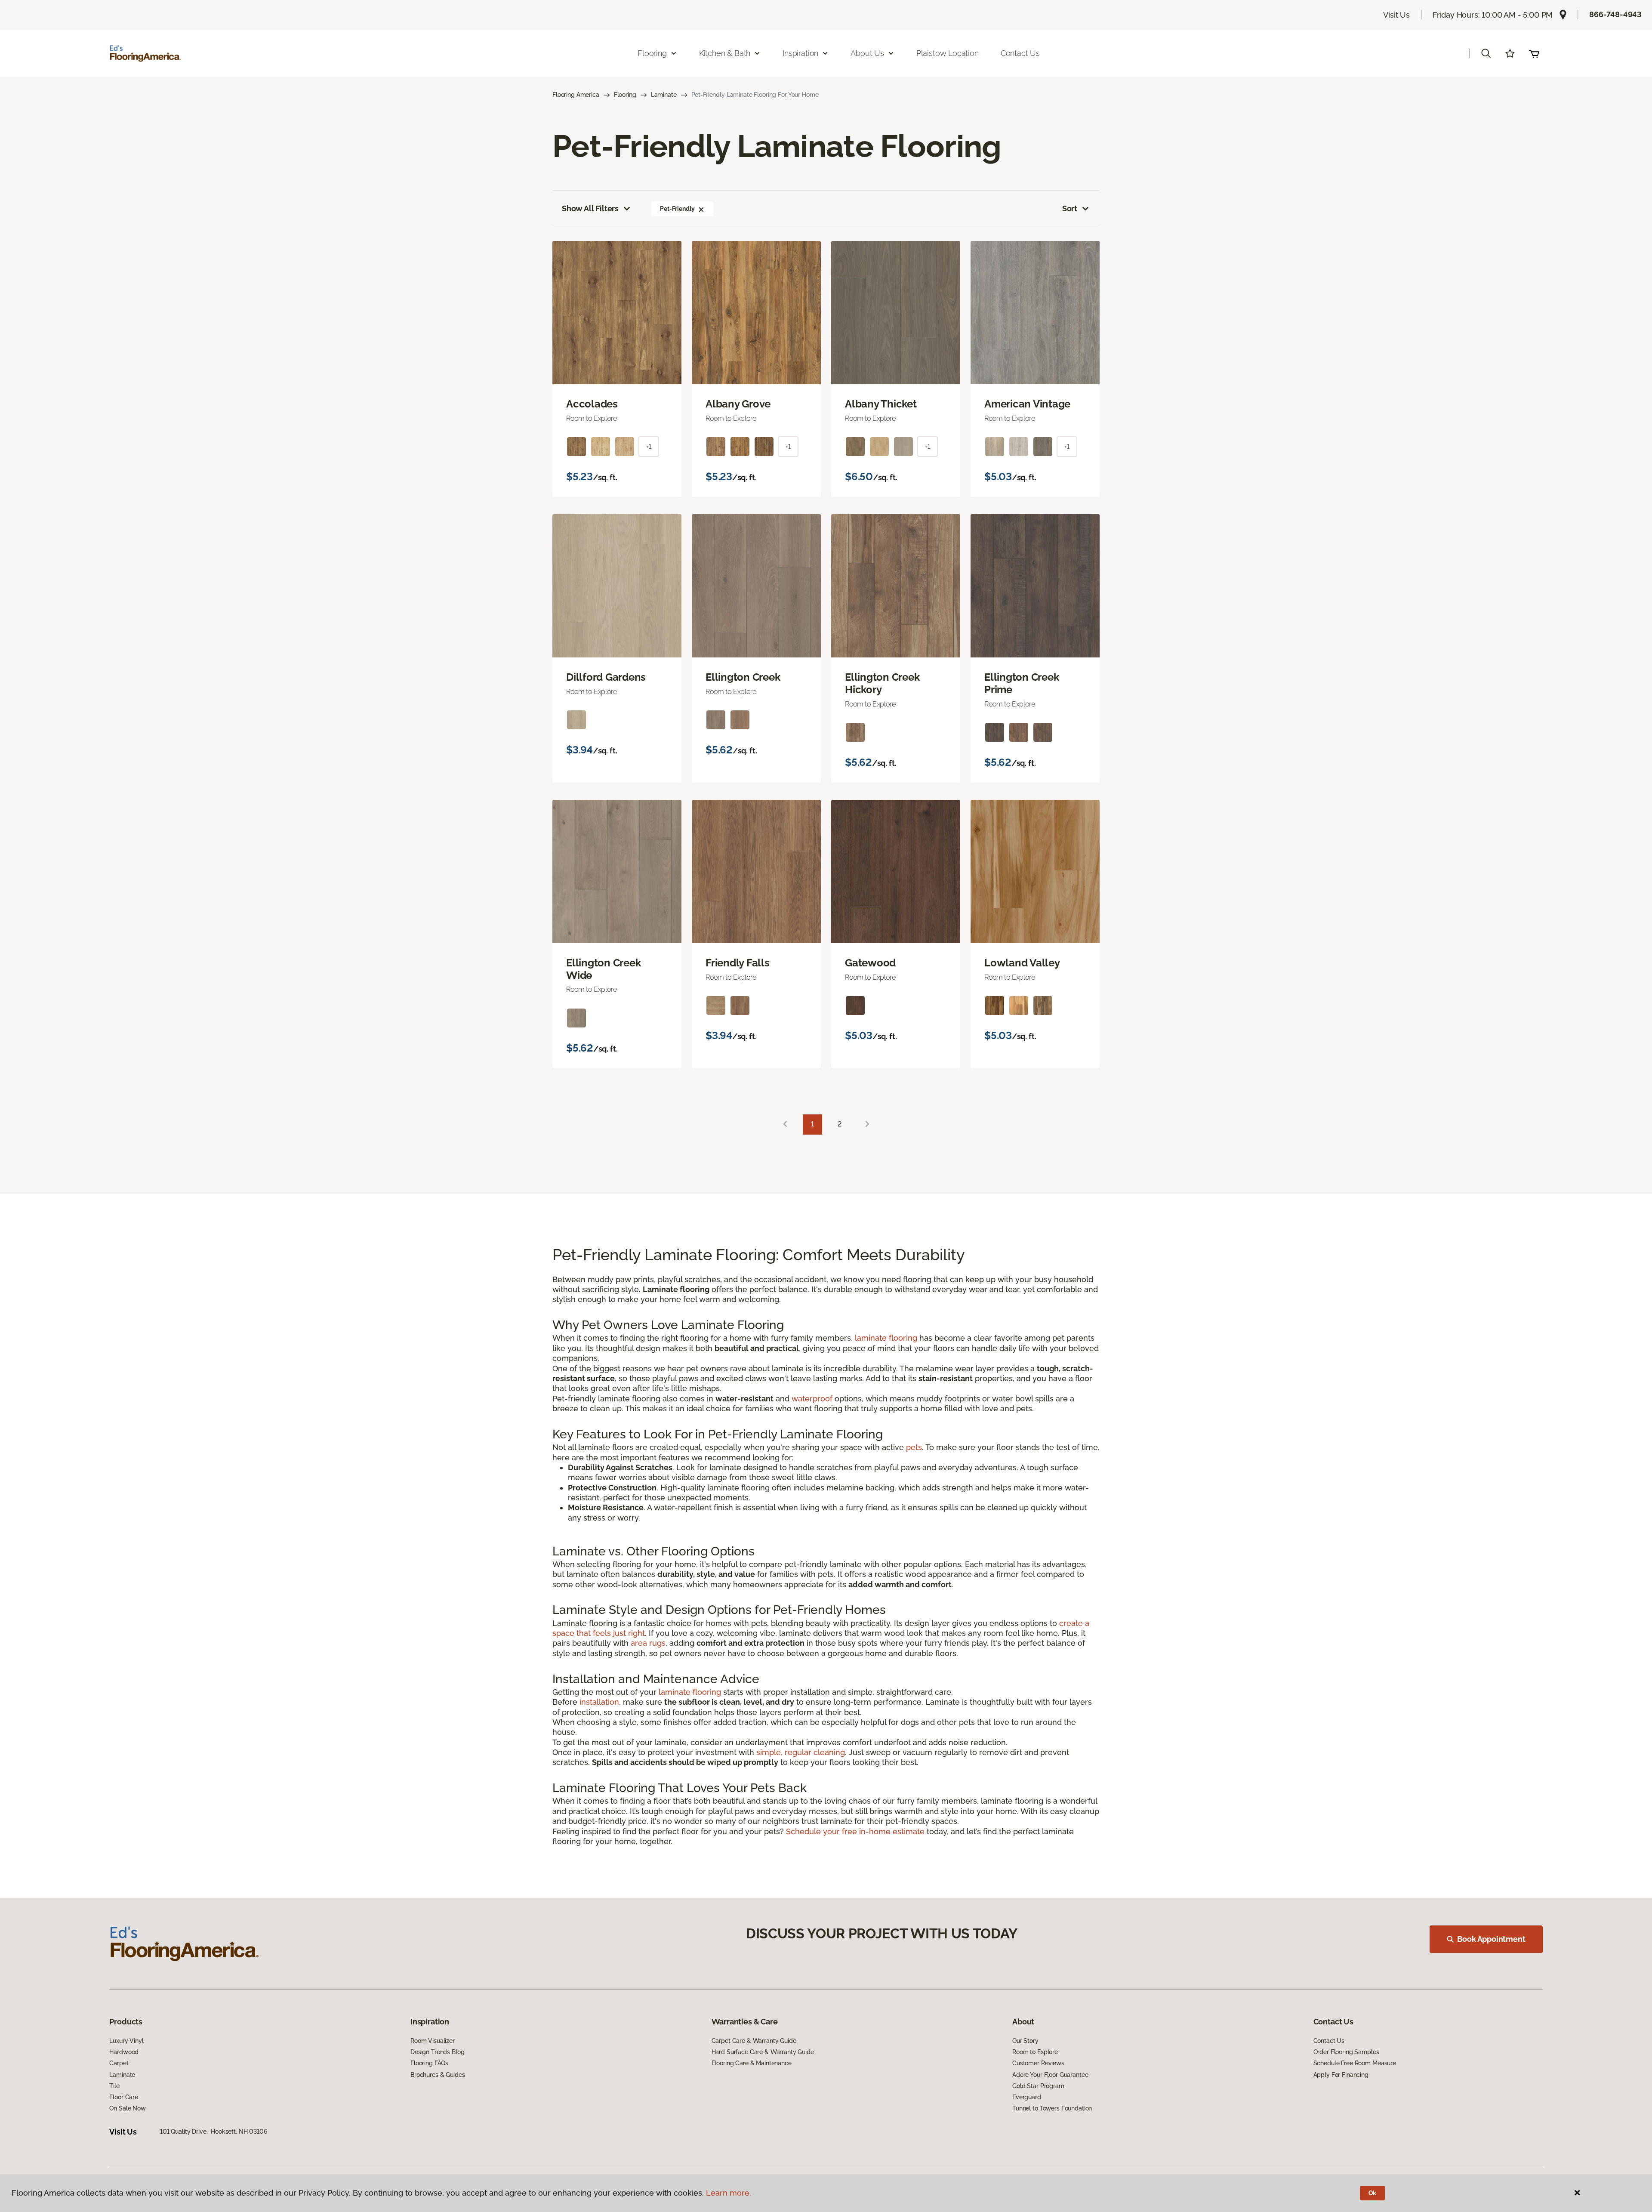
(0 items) (1534, 53)
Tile (114, 2086)
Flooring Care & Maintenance (752, 2063)
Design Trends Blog (437, 2052)
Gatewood (870, 963)
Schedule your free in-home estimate (855, 1831)
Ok (1373, 2193)
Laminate (664, 95)
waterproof (812, 1399)
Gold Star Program (1038, 2086)
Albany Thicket (881, 404)
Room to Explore (1035, 2052)
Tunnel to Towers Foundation (1052, 2108)
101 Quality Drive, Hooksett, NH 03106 (214, 2132)
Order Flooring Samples (1346, 2052)
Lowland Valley (1022, 963)
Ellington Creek (743, 677)
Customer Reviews (1038, 2063)
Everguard (1027, 2097)
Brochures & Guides (438, 2075)
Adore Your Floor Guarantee (1050, 2075)
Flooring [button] (652, 53)
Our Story (1025, 2041)
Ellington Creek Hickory (882, 683)
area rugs (648, 1643)
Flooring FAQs (429, 2063)
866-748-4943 (1615, 14)
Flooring (625, 95)
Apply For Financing (1341, 2075)
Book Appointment (1491, 1939)
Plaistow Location (948, 53)
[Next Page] (867, 1125)
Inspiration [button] (800, 53)
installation (599, 1702)
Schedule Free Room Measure (1355, 2063)
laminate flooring (886, 1338)
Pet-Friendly (677, 209)
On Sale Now (127, 2108)
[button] (1486, 53)
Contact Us (1020, 53)
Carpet (119, 2063)
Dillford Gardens (606, 677)
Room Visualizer (433, 2041)
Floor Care (124, 2097)
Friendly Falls (738, 963)
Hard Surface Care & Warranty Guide (763, 2052)
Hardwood (124, 2052)
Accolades (592, 404)
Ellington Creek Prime (1022, 683)
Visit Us (1396, 15)
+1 (649, 447)
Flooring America (576, 95)
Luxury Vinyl (126, 2041)
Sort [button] (1070, 208)
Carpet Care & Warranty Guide (754, 2041)
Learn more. (729, 2193)
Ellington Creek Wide (603, 969)
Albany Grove (738, 404)
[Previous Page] (785, 1125)
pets (914, 1447)
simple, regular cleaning (801, 1752)
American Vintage (1027, 404)
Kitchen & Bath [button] (725, 53)
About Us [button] (867, 53)
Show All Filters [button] (590, 208)
